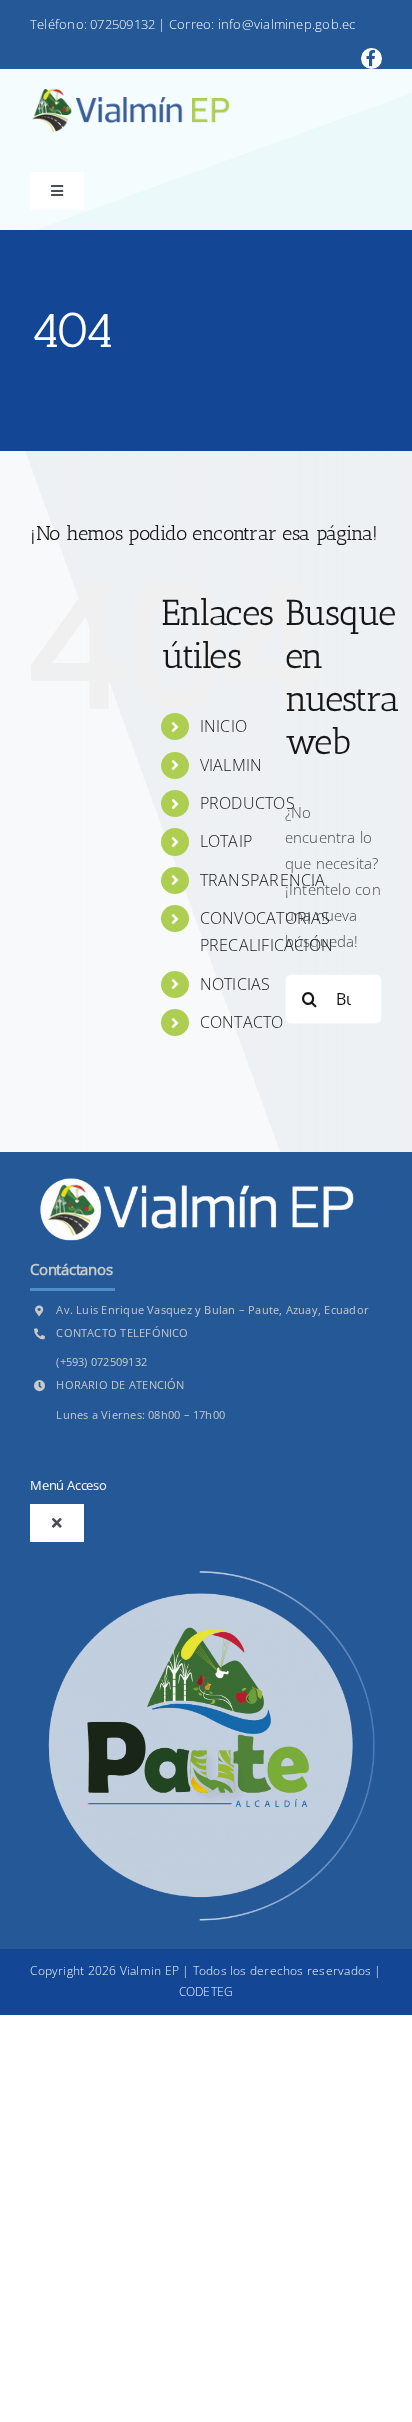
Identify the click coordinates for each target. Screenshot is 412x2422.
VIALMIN (231, 765)
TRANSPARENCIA (263, 880)
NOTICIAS (235, 984)
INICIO (223, 726)
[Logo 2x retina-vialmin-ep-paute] (130, 96)
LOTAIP (226, 841)
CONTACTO (242, 1022)
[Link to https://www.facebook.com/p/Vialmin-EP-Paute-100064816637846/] (371, 58)
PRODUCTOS (247, 803)
